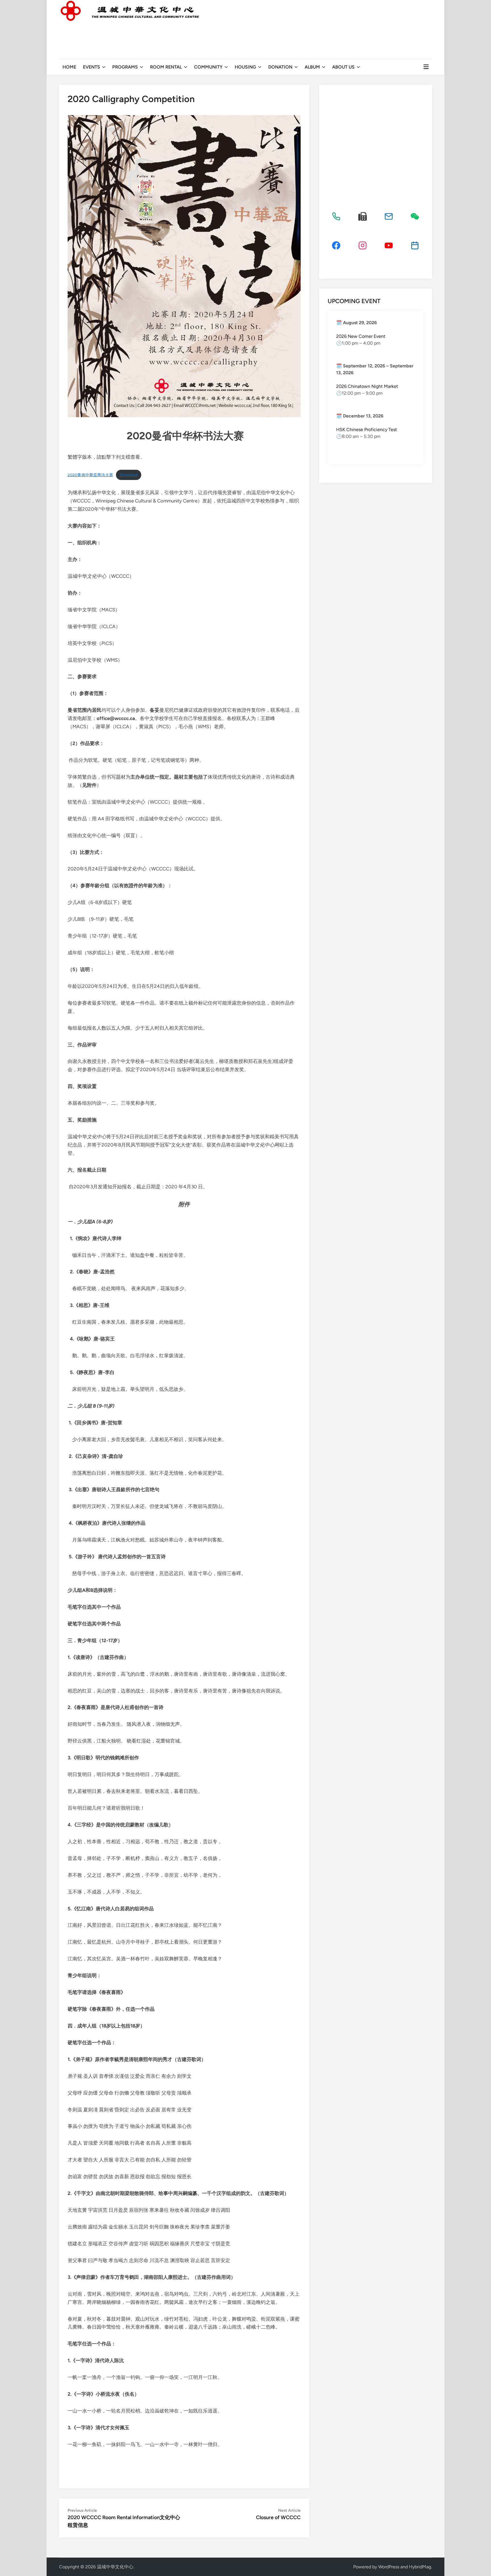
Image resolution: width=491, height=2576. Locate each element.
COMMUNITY (208, 67)
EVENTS (91, 67)
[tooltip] (336, 216)
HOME (69, 67)
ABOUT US (343, 67)
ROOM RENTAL (166, 67)
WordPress (389, 2567)
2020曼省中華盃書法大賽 (90, 475)
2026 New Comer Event (361, 336)
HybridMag (420, 2567)
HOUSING (245, 67)
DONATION (280, 67)
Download (129, 475)
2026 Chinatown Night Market (367, 386)
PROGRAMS (125, 67)
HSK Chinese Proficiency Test (367, 430)
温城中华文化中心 (115, 2567)
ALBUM (312, 67)
